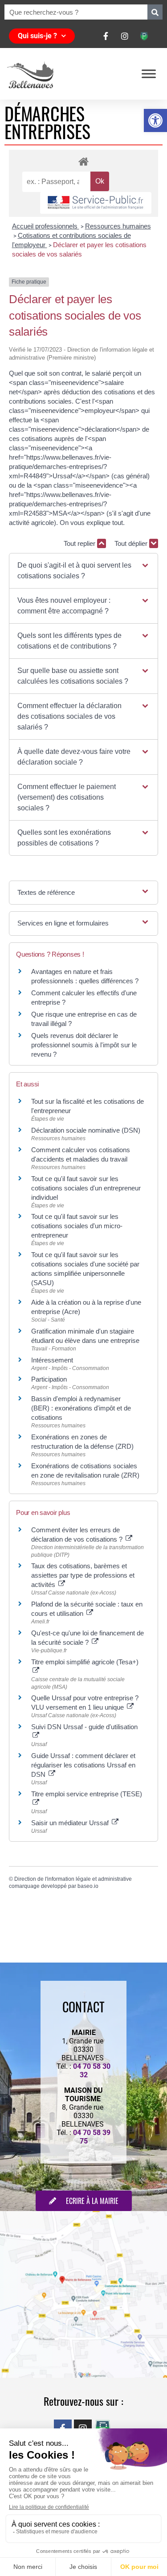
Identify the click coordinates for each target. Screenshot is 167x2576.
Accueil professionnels (46, 226)
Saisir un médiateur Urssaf (71, 1823)
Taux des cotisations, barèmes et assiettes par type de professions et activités (83, 1575)
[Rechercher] (155, 12)
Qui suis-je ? (37, 36)
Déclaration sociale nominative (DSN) (86, 1130)
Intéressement (52, 1360)
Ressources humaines (118, 226)
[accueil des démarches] (83, 161)
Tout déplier (132, 543)
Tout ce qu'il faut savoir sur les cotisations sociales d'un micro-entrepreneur (77, 1226)
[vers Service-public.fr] (96, 203)
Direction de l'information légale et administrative (73, 1879)
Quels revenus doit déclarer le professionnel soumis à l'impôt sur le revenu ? (84, 1045)
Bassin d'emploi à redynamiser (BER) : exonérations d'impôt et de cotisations (81, 1408)
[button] (155, 120)
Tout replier (80, 543)
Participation (49, 1379)
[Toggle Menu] (149, 74)
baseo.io (88, 1886)
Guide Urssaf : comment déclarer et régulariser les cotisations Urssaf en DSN (83, 1765)
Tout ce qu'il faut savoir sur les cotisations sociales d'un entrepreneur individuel (86, 1188)
